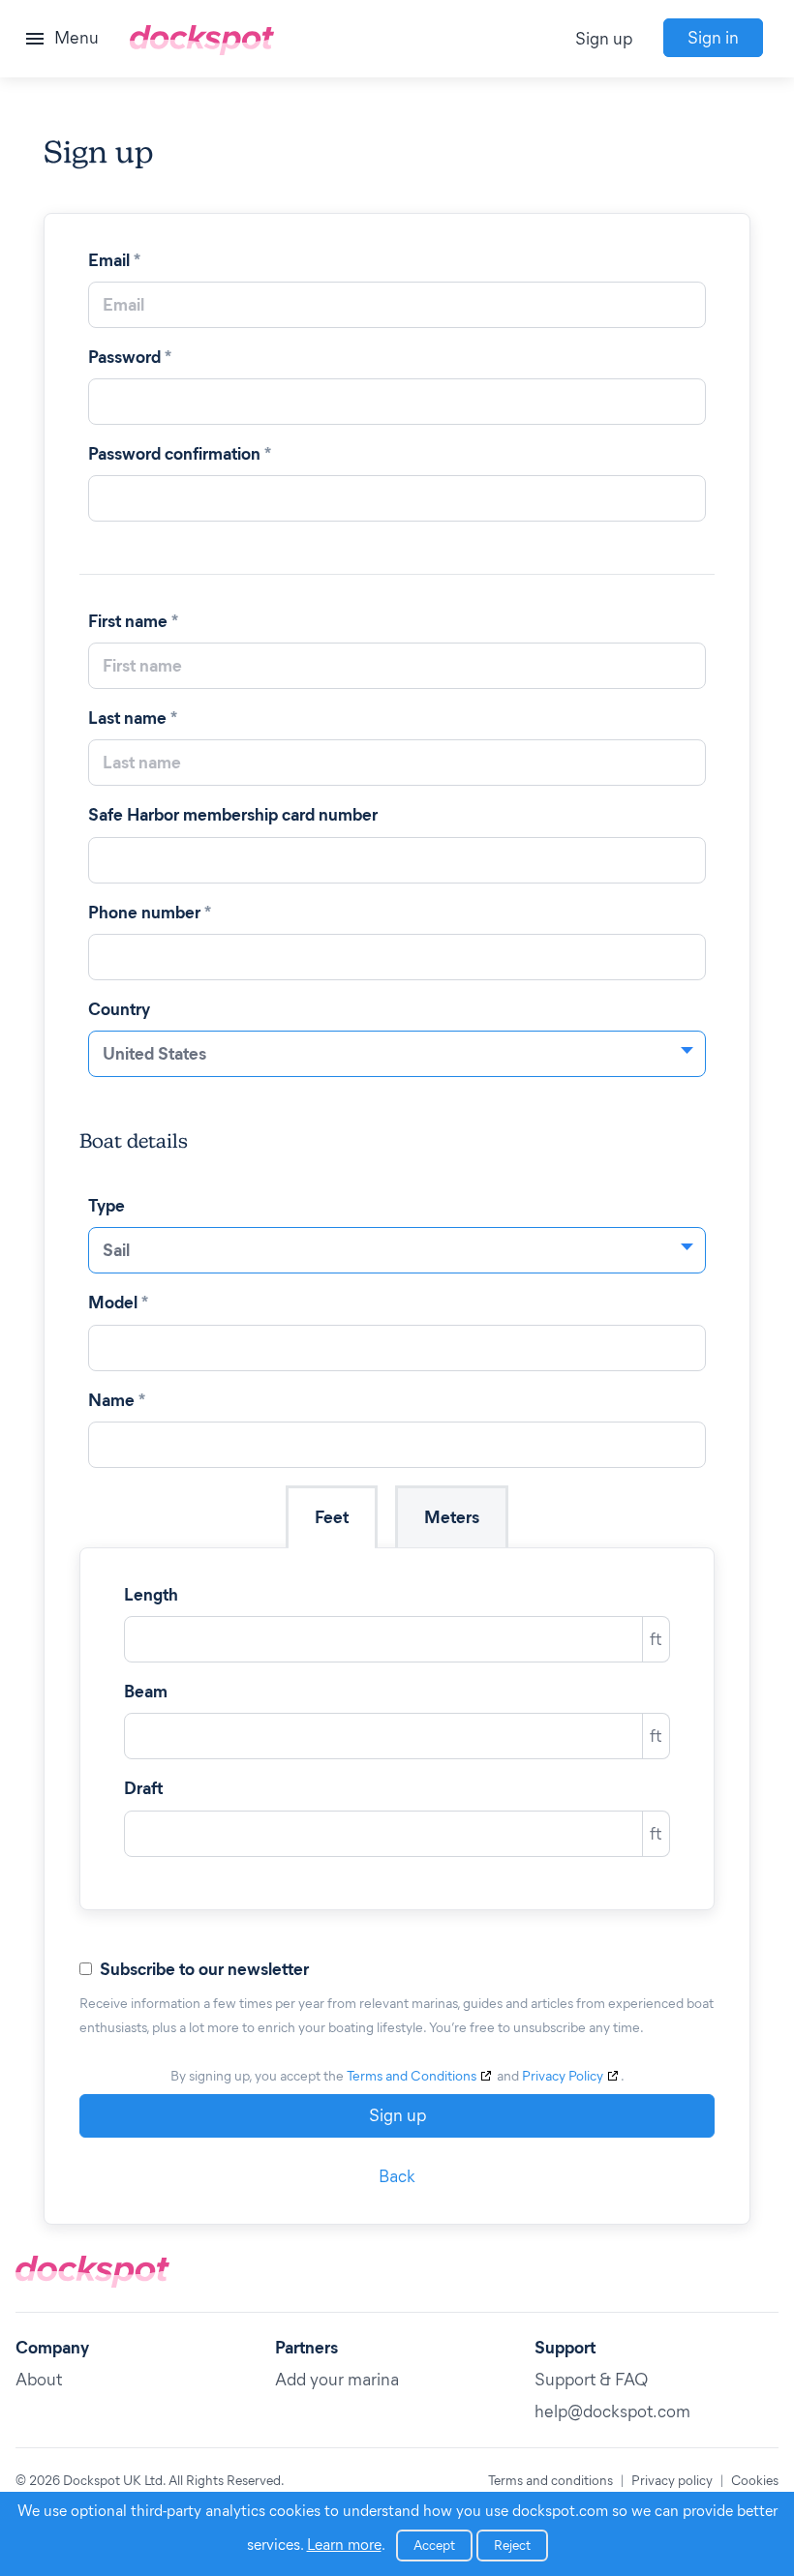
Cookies (755, 2481)
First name (133, 621)
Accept (434, 2546)
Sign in (713, 38)
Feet (332, 1517)
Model (118, 1303)
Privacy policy (672, 2481)
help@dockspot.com (612, 2411)
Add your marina (337, 2380)
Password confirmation (180, 454)
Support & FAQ (592, 2380)
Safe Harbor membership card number (235, 815)
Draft (145, 1788)
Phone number (150, 913)
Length (153, 1595)
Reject (512, 2546)
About (39, 2380)
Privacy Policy (563, 2076)
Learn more (344, 2545)
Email (114, 260)
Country (121, 1009)
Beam (148, 1692)
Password (130, 357)
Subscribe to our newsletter (206, 1969)
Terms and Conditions (412, 2076)
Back (397, 2176)
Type (108, 1206)
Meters (452, 1517)
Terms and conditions (550, 2481)
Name (117, 1400)
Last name (133, 718)
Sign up (604, 39)
